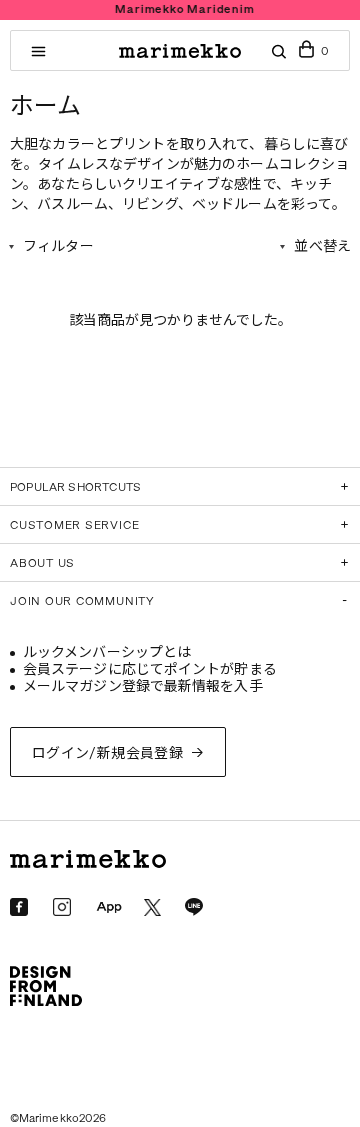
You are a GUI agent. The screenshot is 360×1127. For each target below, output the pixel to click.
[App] (109, 908)
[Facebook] (19, 907)
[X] (152, 907)
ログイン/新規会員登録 (108, 753)
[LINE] (194, 907)
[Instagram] (62, 907)
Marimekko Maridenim (181, 9)
